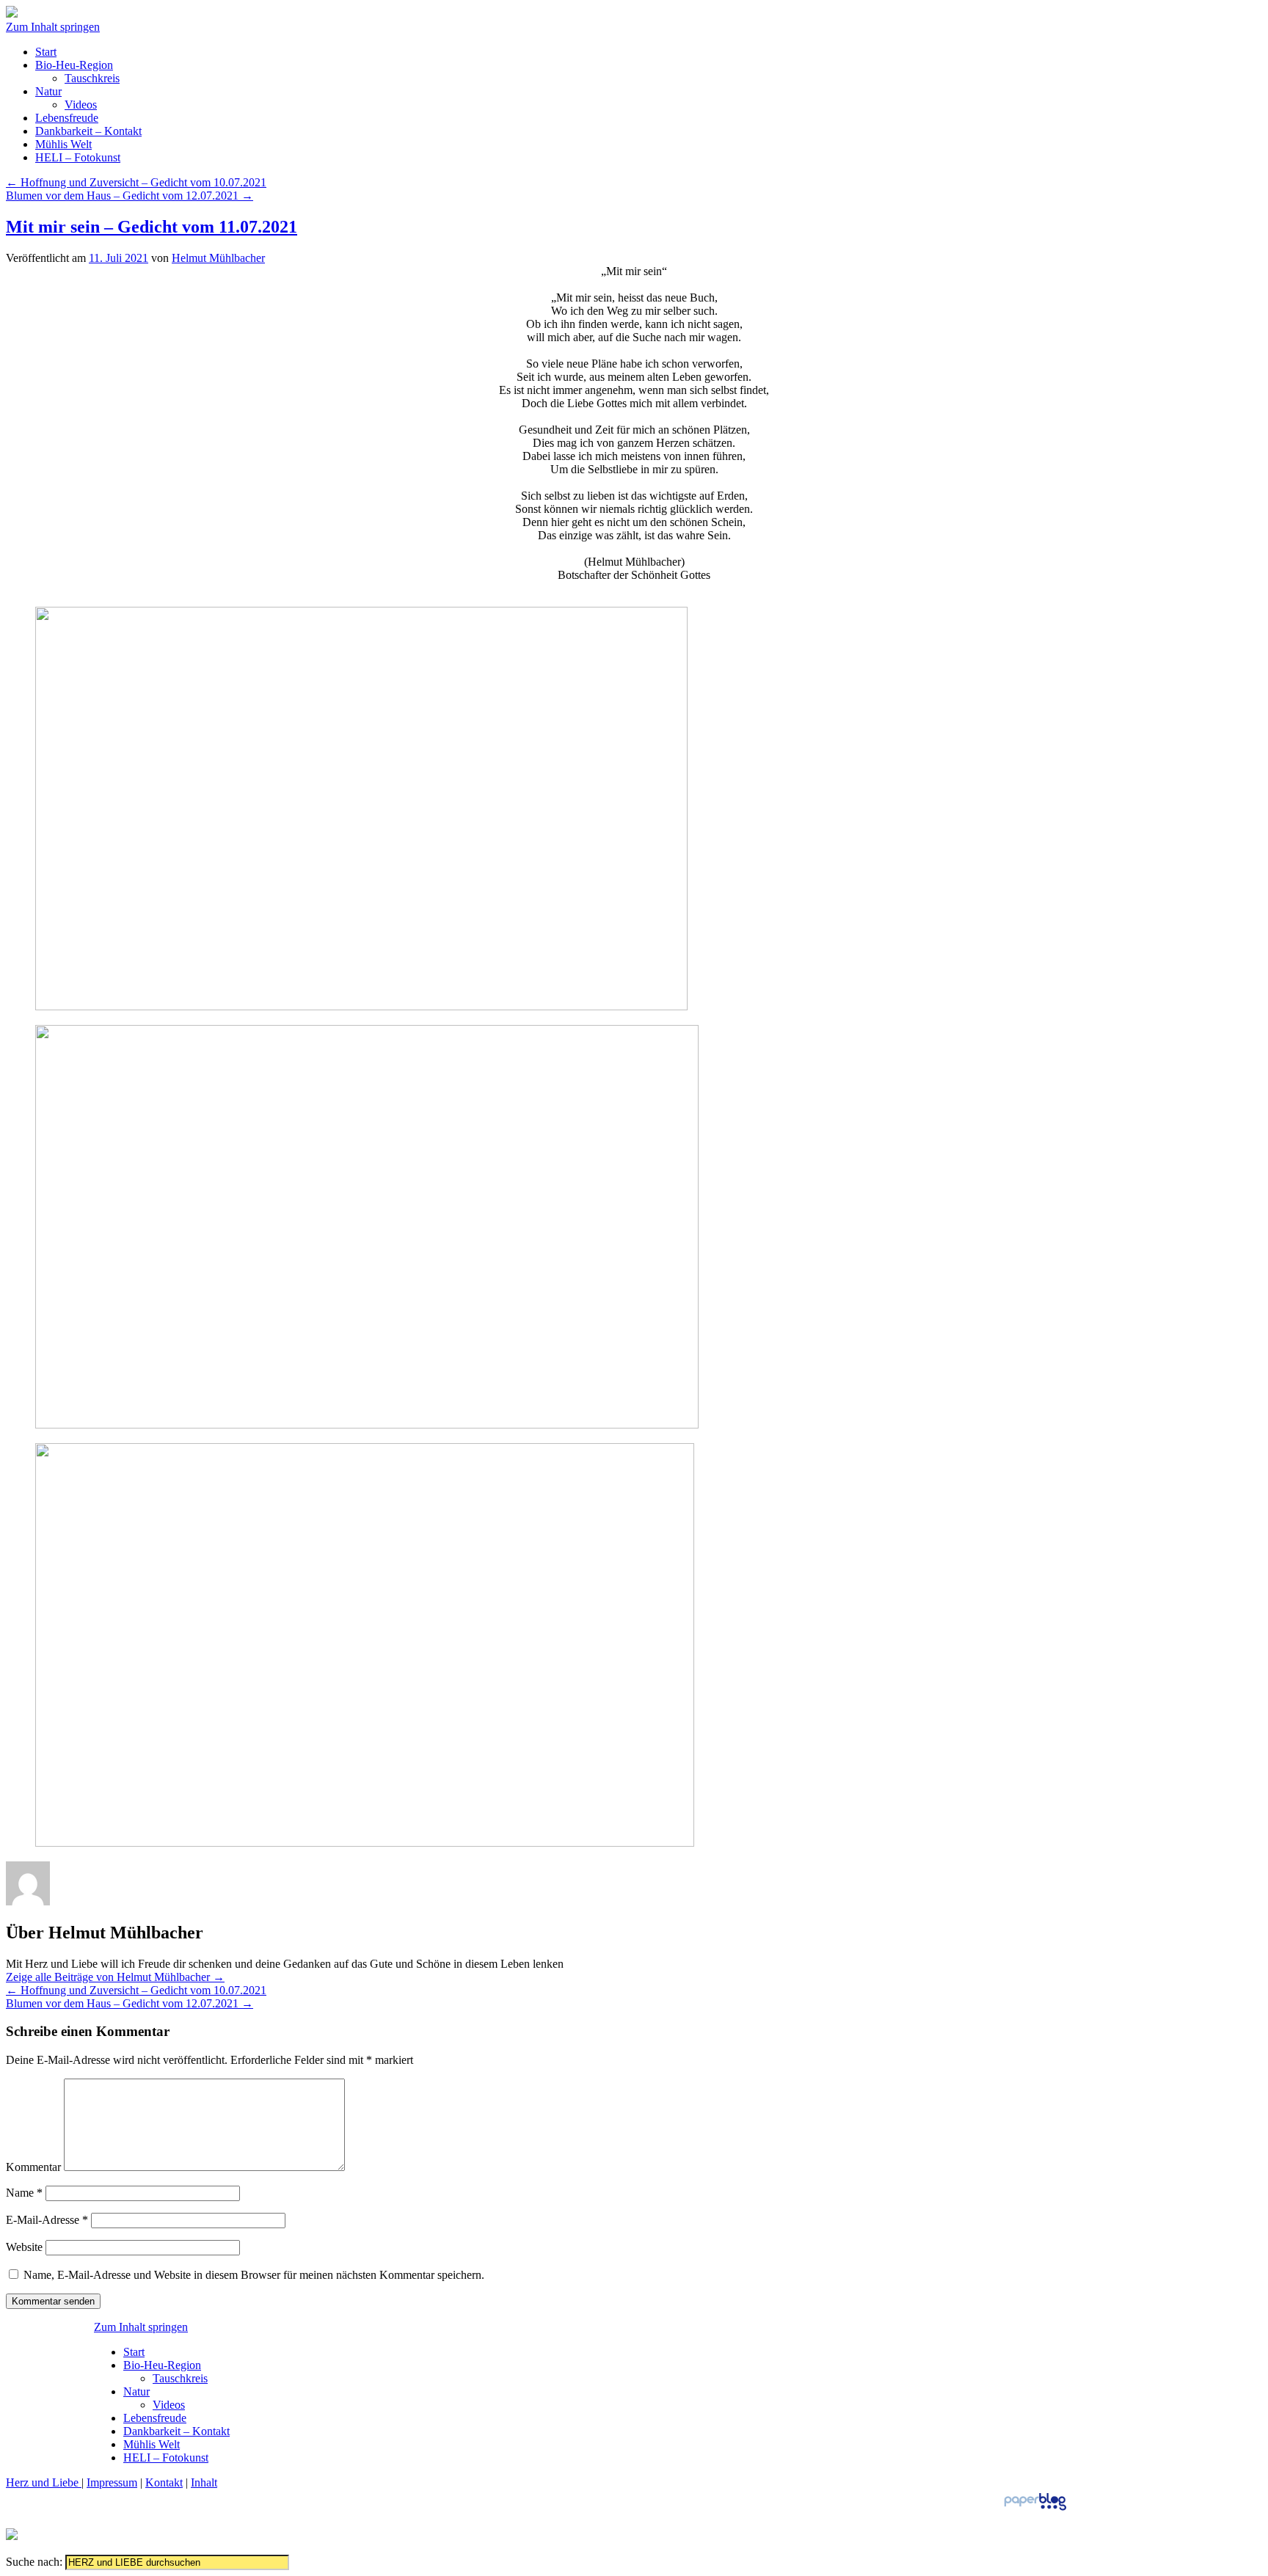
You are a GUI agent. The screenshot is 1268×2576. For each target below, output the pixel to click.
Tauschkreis (92, 78)
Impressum (112, 2482)
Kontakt (164, 2482)
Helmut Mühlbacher (218, 258)
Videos (81, 105)
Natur (48, 91)
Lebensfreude (67, 118)
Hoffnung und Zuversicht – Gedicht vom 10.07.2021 (136, 182)
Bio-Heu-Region (74, 65)
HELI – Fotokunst (78, 157)
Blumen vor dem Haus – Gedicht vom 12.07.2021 (130, 196)
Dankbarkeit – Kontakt (88, 131)
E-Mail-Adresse (47, 2220)
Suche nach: (34, 2562)
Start (46, 52)
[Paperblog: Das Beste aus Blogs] (1035, 2510)
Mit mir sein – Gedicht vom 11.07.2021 (152, 227)
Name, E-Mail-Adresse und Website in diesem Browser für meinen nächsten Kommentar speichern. (254, 2275)
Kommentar (33, 2167)
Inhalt (204, 2482)
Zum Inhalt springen (53, 27)
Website (24, 2247)
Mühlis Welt (63, 144)
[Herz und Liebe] (12, 14)
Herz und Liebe (44, 2482)
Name (24, 2193)
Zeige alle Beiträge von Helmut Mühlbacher (115, 1977)
